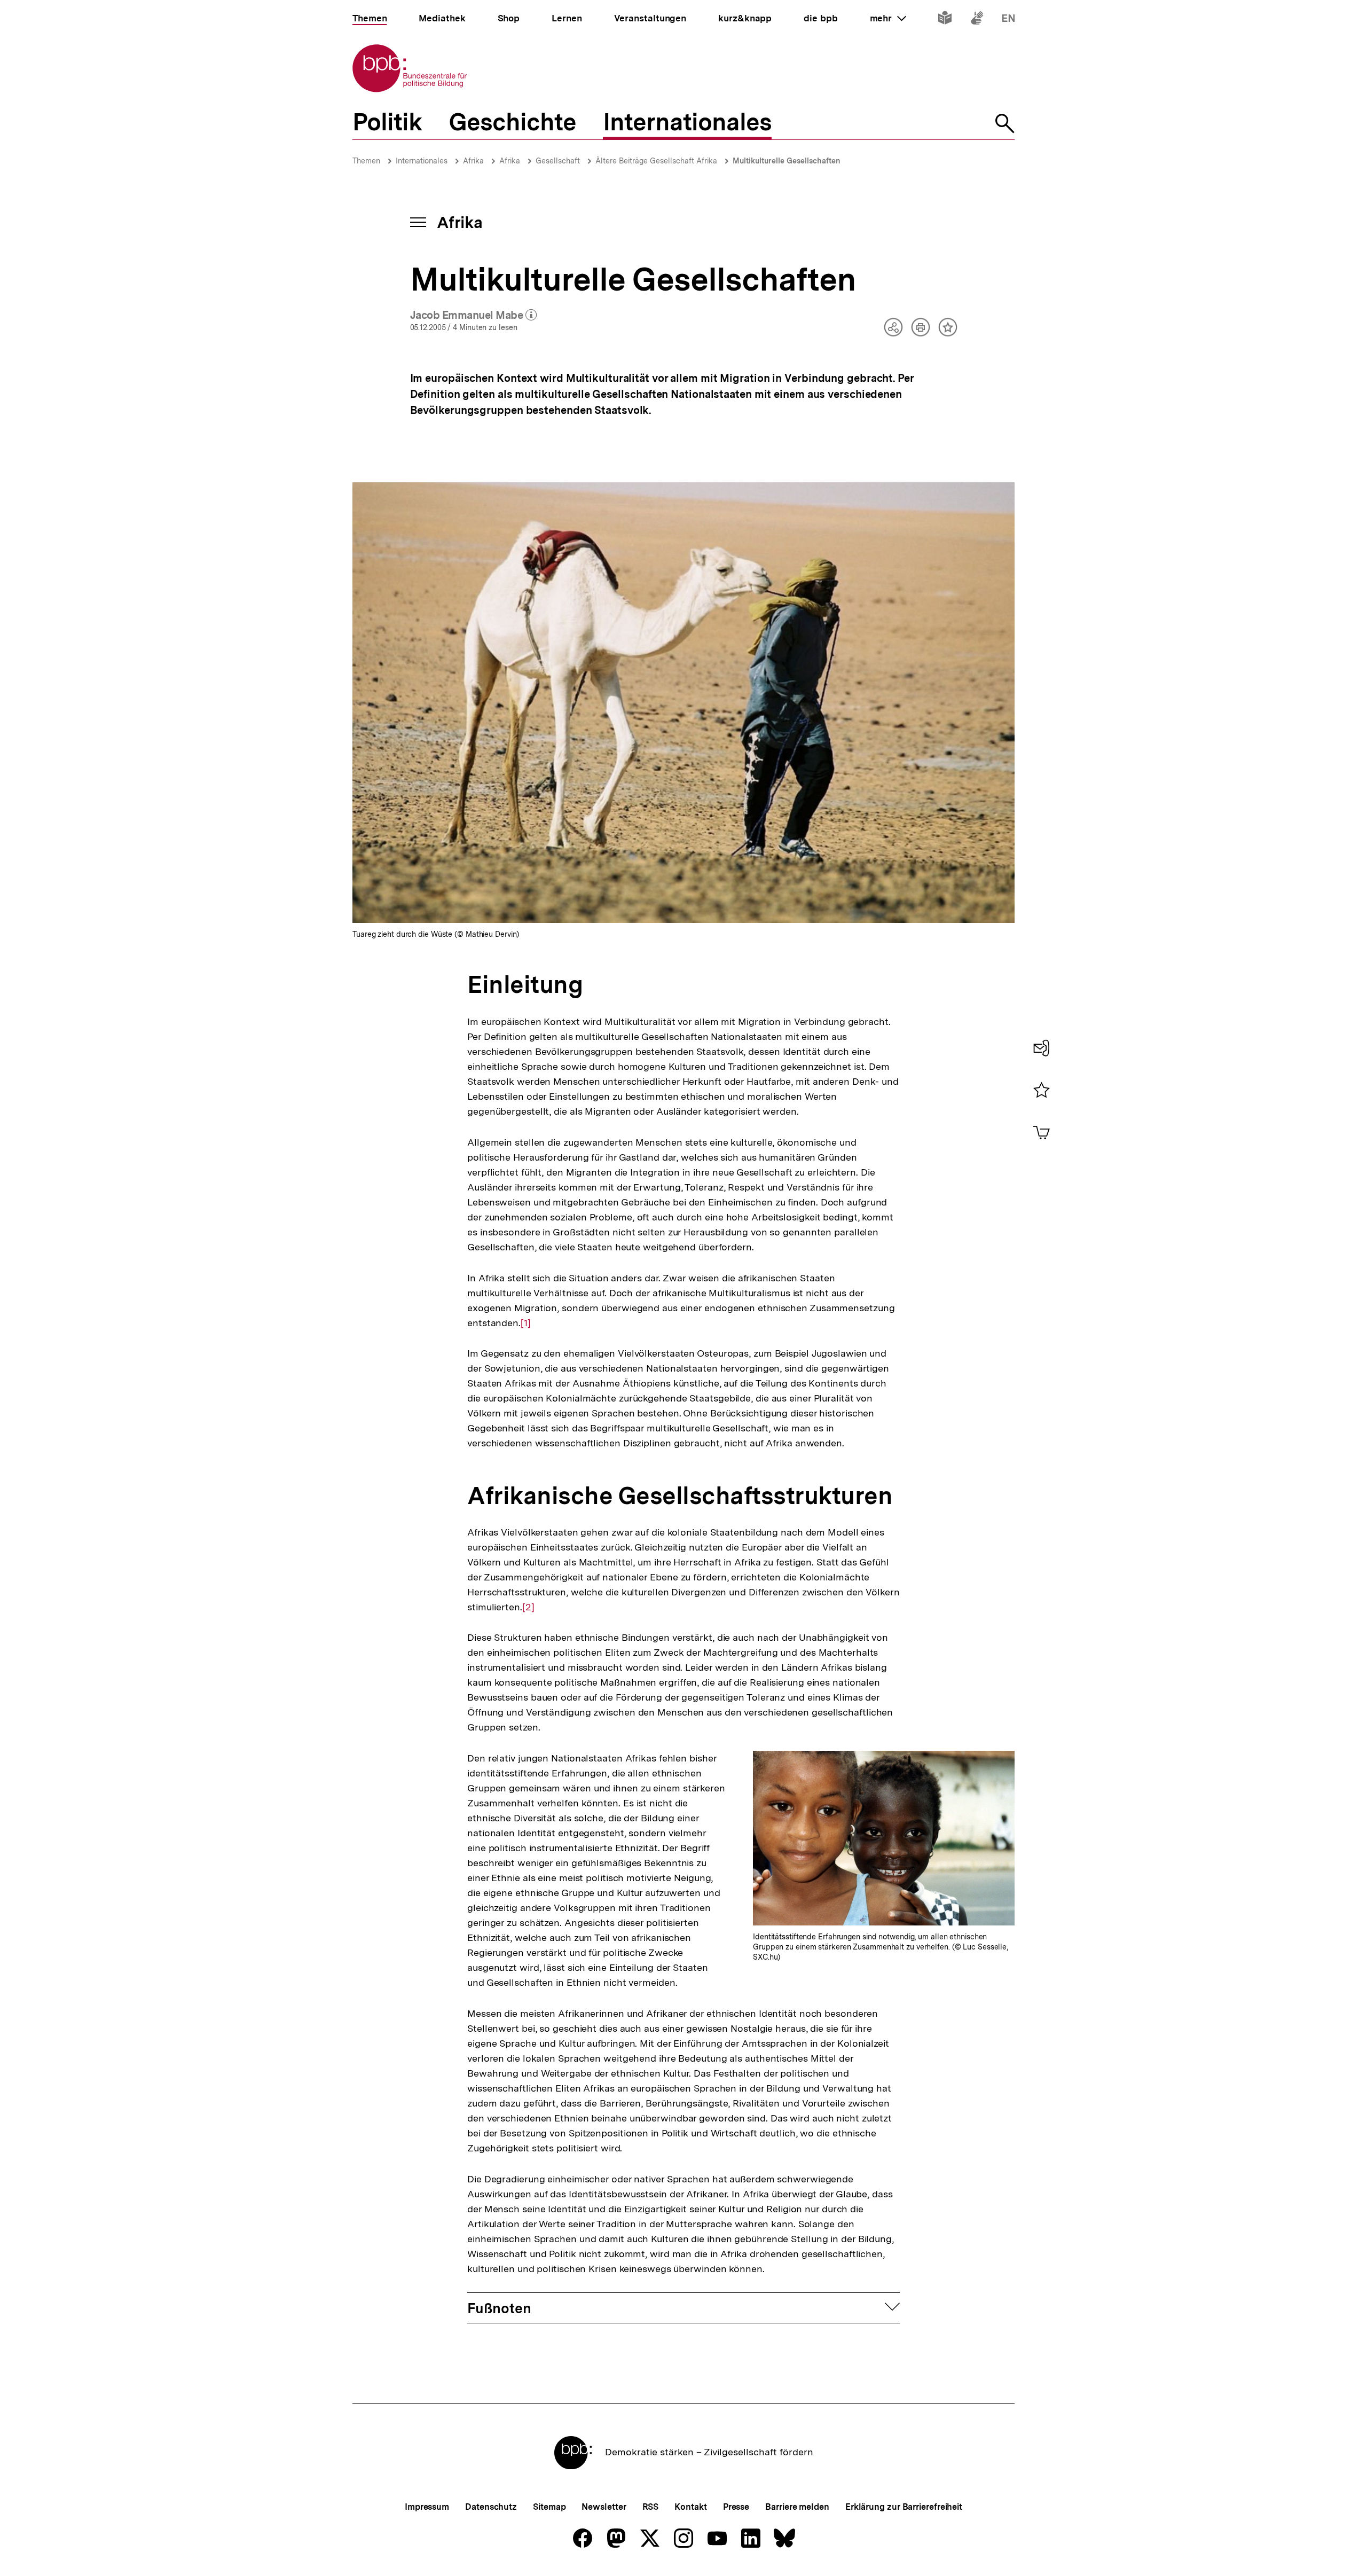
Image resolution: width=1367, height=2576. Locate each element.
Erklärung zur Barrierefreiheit (904, 2507)
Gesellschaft (558, 161)
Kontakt (690, 2507)
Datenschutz (491, 2507)
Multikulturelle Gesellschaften (787, 161)
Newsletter (604, 2507)
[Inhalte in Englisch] (1008, 20)
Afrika (473, 161)
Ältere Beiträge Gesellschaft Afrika (656, 161)
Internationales (422, 161)
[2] (528, 1607)
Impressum (427, 2507)
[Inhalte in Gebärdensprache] (977, 20)
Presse (736, 2507)
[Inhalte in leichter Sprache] (945, 20)
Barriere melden (797, 2507)
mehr (888, 18)
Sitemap (549, 2507)
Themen (366, 161)
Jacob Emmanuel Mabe (474, 316)
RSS (651, 2507)
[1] (526, 1323)
